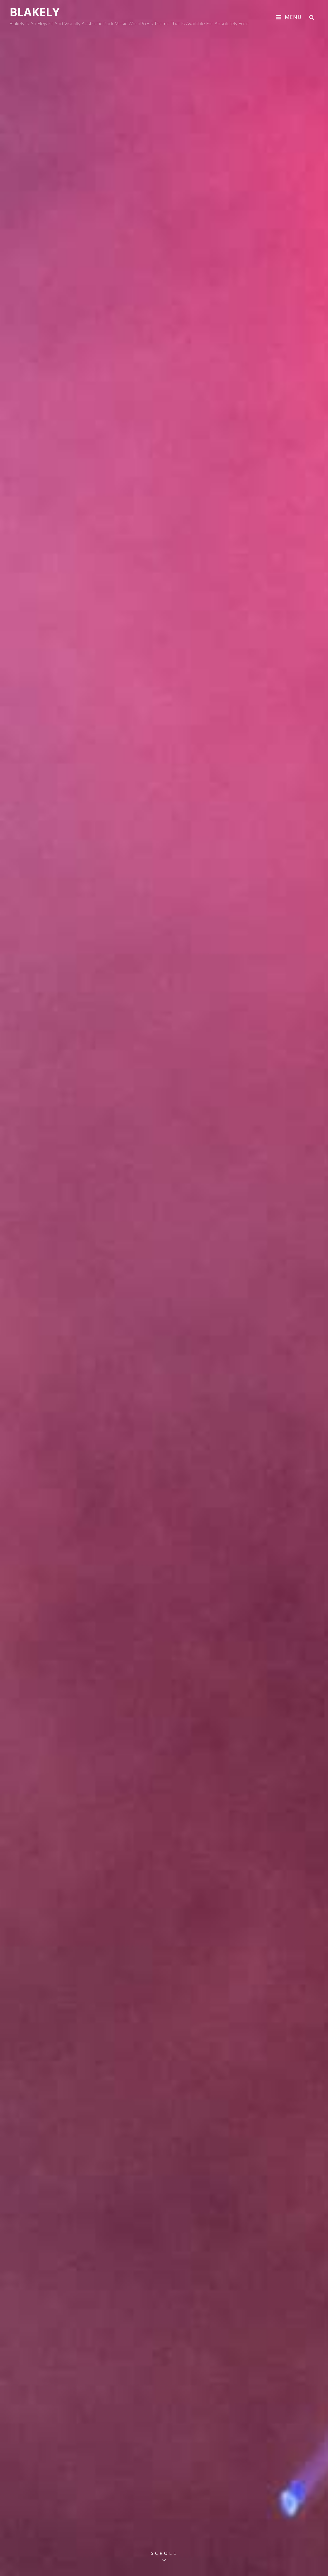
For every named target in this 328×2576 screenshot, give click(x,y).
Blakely (35, 12)
